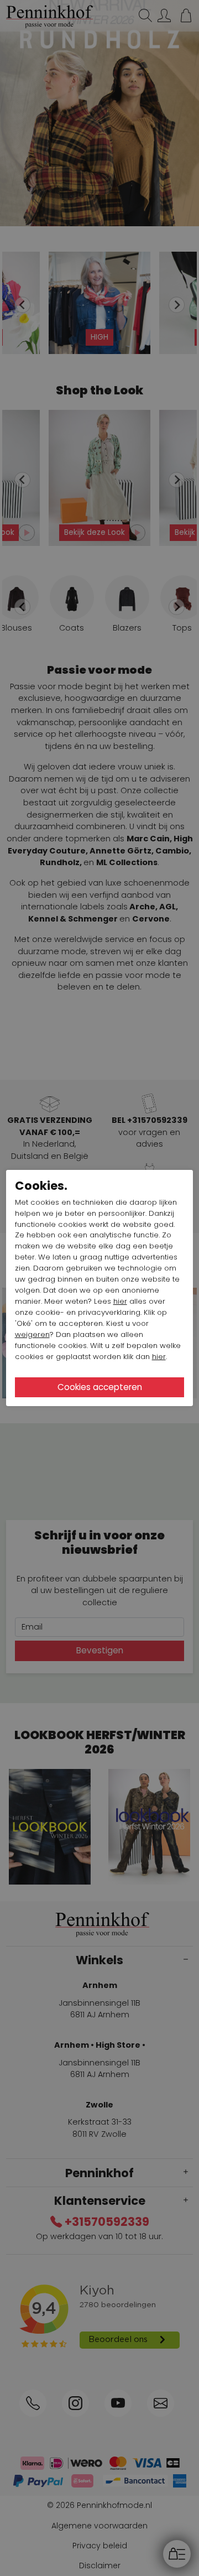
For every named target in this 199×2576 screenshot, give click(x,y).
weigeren (32, 1334)
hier (120, 1301)
